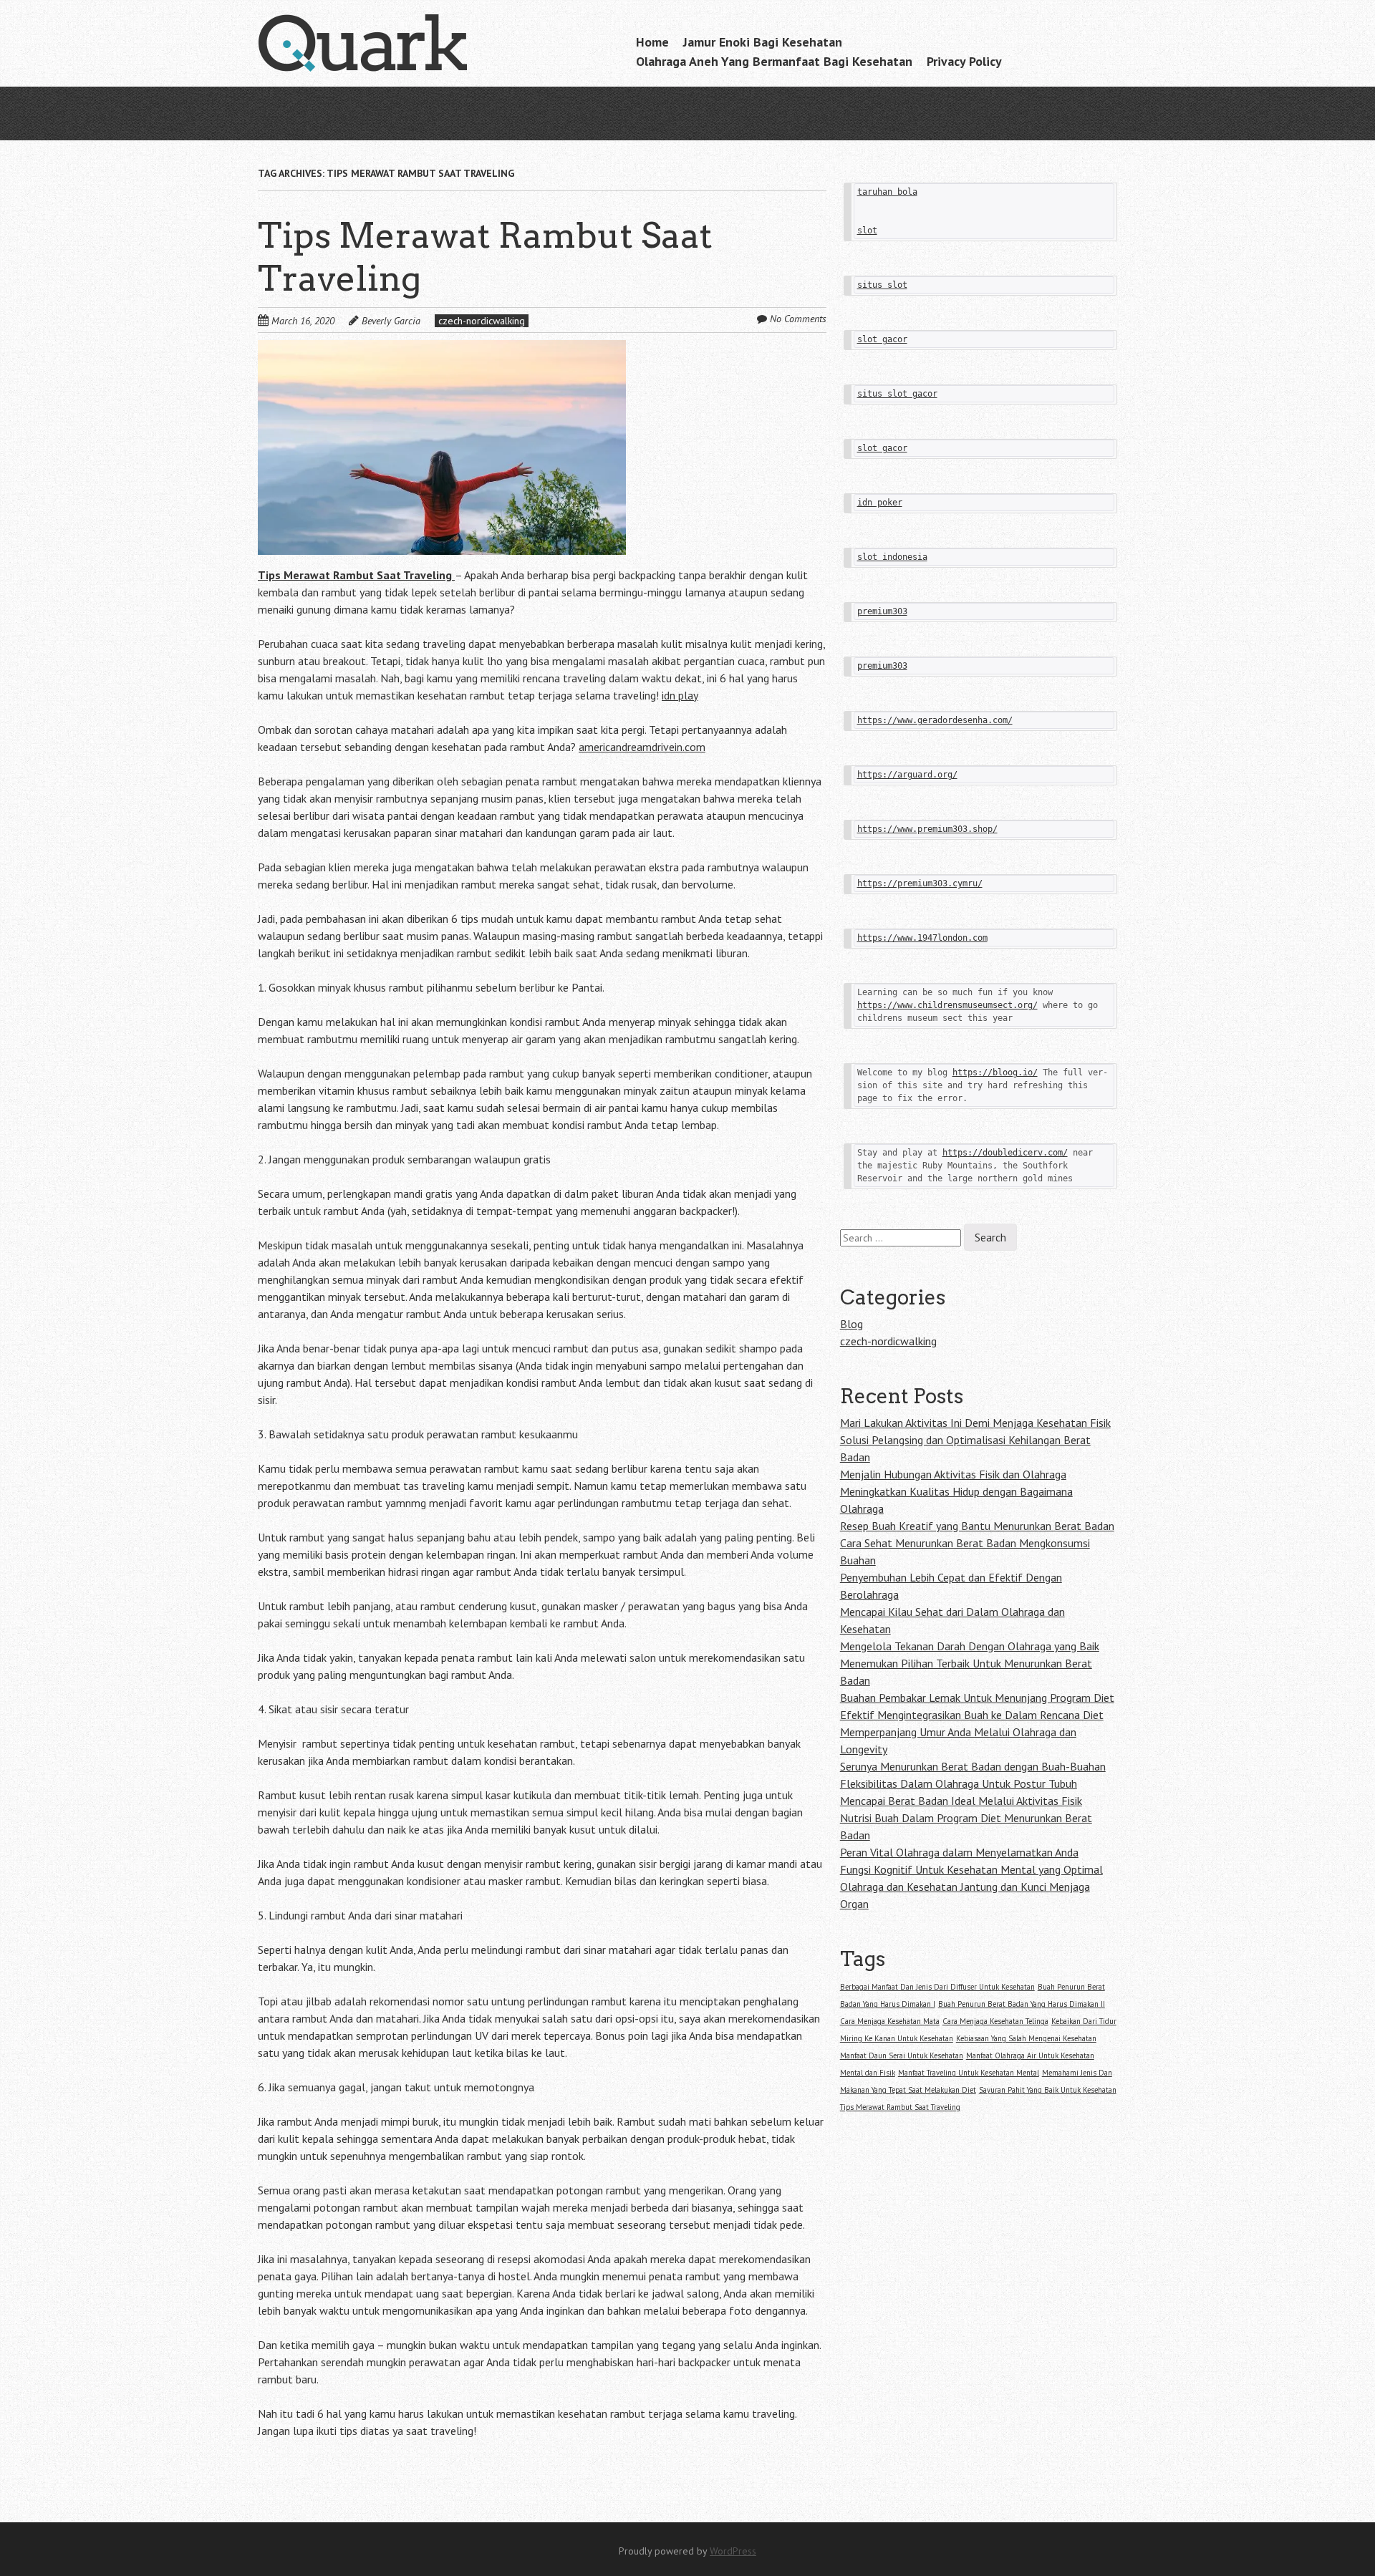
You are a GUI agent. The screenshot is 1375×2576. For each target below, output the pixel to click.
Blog (851, 1324)
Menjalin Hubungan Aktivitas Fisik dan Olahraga (953, 1474)
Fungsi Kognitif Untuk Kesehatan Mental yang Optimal (971, 1869)
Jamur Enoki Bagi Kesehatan (763, 42)
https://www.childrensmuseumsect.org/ (947, 1005)
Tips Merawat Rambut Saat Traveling (900, 2107)
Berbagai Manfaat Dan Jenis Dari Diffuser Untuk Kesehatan (937, 1987)
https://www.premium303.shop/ (927, 829)
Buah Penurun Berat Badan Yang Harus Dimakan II (1022, 2004)
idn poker (880, 503)
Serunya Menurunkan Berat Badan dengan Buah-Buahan (973, 1766)
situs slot (882, 285)
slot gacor (882, 339)
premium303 (882, 611)
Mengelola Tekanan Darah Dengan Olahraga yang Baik (970, 1646)
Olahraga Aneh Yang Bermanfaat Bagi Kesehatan (774, 61)
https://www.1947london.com (922, 938)
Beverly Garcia (391, 321)
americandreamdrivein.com (642, 747)
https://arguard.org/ (907, 775)
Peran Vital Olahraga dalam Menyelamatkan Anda (959, 1852)
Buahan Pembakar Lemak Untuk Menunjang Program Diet (977, 1698)
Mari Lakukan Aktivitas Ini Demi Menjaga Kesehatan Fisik (975, 1423)
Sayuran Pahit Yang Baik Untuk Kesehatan (1048, 2090)
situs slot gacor (897, 394)
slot (867, 231)
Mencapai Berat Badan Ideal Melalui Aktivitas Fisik (961, 1801)
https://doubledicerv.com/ (1005, 1153)
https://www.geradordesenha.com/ (935, 720)
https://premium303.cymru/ (920, 883)
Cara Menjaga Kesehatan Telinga (995, 2021)
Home (652, 42)
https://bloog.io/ (995, 1072)
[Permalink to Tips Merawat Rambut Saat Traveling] (442, 349)
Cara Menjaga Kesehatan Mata (890, 2021)
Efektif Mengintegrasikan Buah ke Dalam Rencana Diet (972, 1715)
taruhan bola (887, 192)
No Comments (798, 319)
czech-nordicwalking (482, 321)
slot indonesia (892, 557)
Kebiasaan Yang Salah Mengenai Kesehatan (1026, 2038)
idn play (680, 695)
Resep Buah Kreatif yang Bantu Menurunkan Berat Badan (977, 1526)
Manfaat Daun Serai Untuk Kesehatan (902, 2056)
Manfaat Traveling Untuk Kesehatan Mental (969, 2073)
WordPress (733, 2551)
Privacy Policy (964, 61)
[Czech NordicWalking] (365, 44)
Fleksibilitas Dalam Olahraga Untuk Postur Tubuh (959, 1783)
